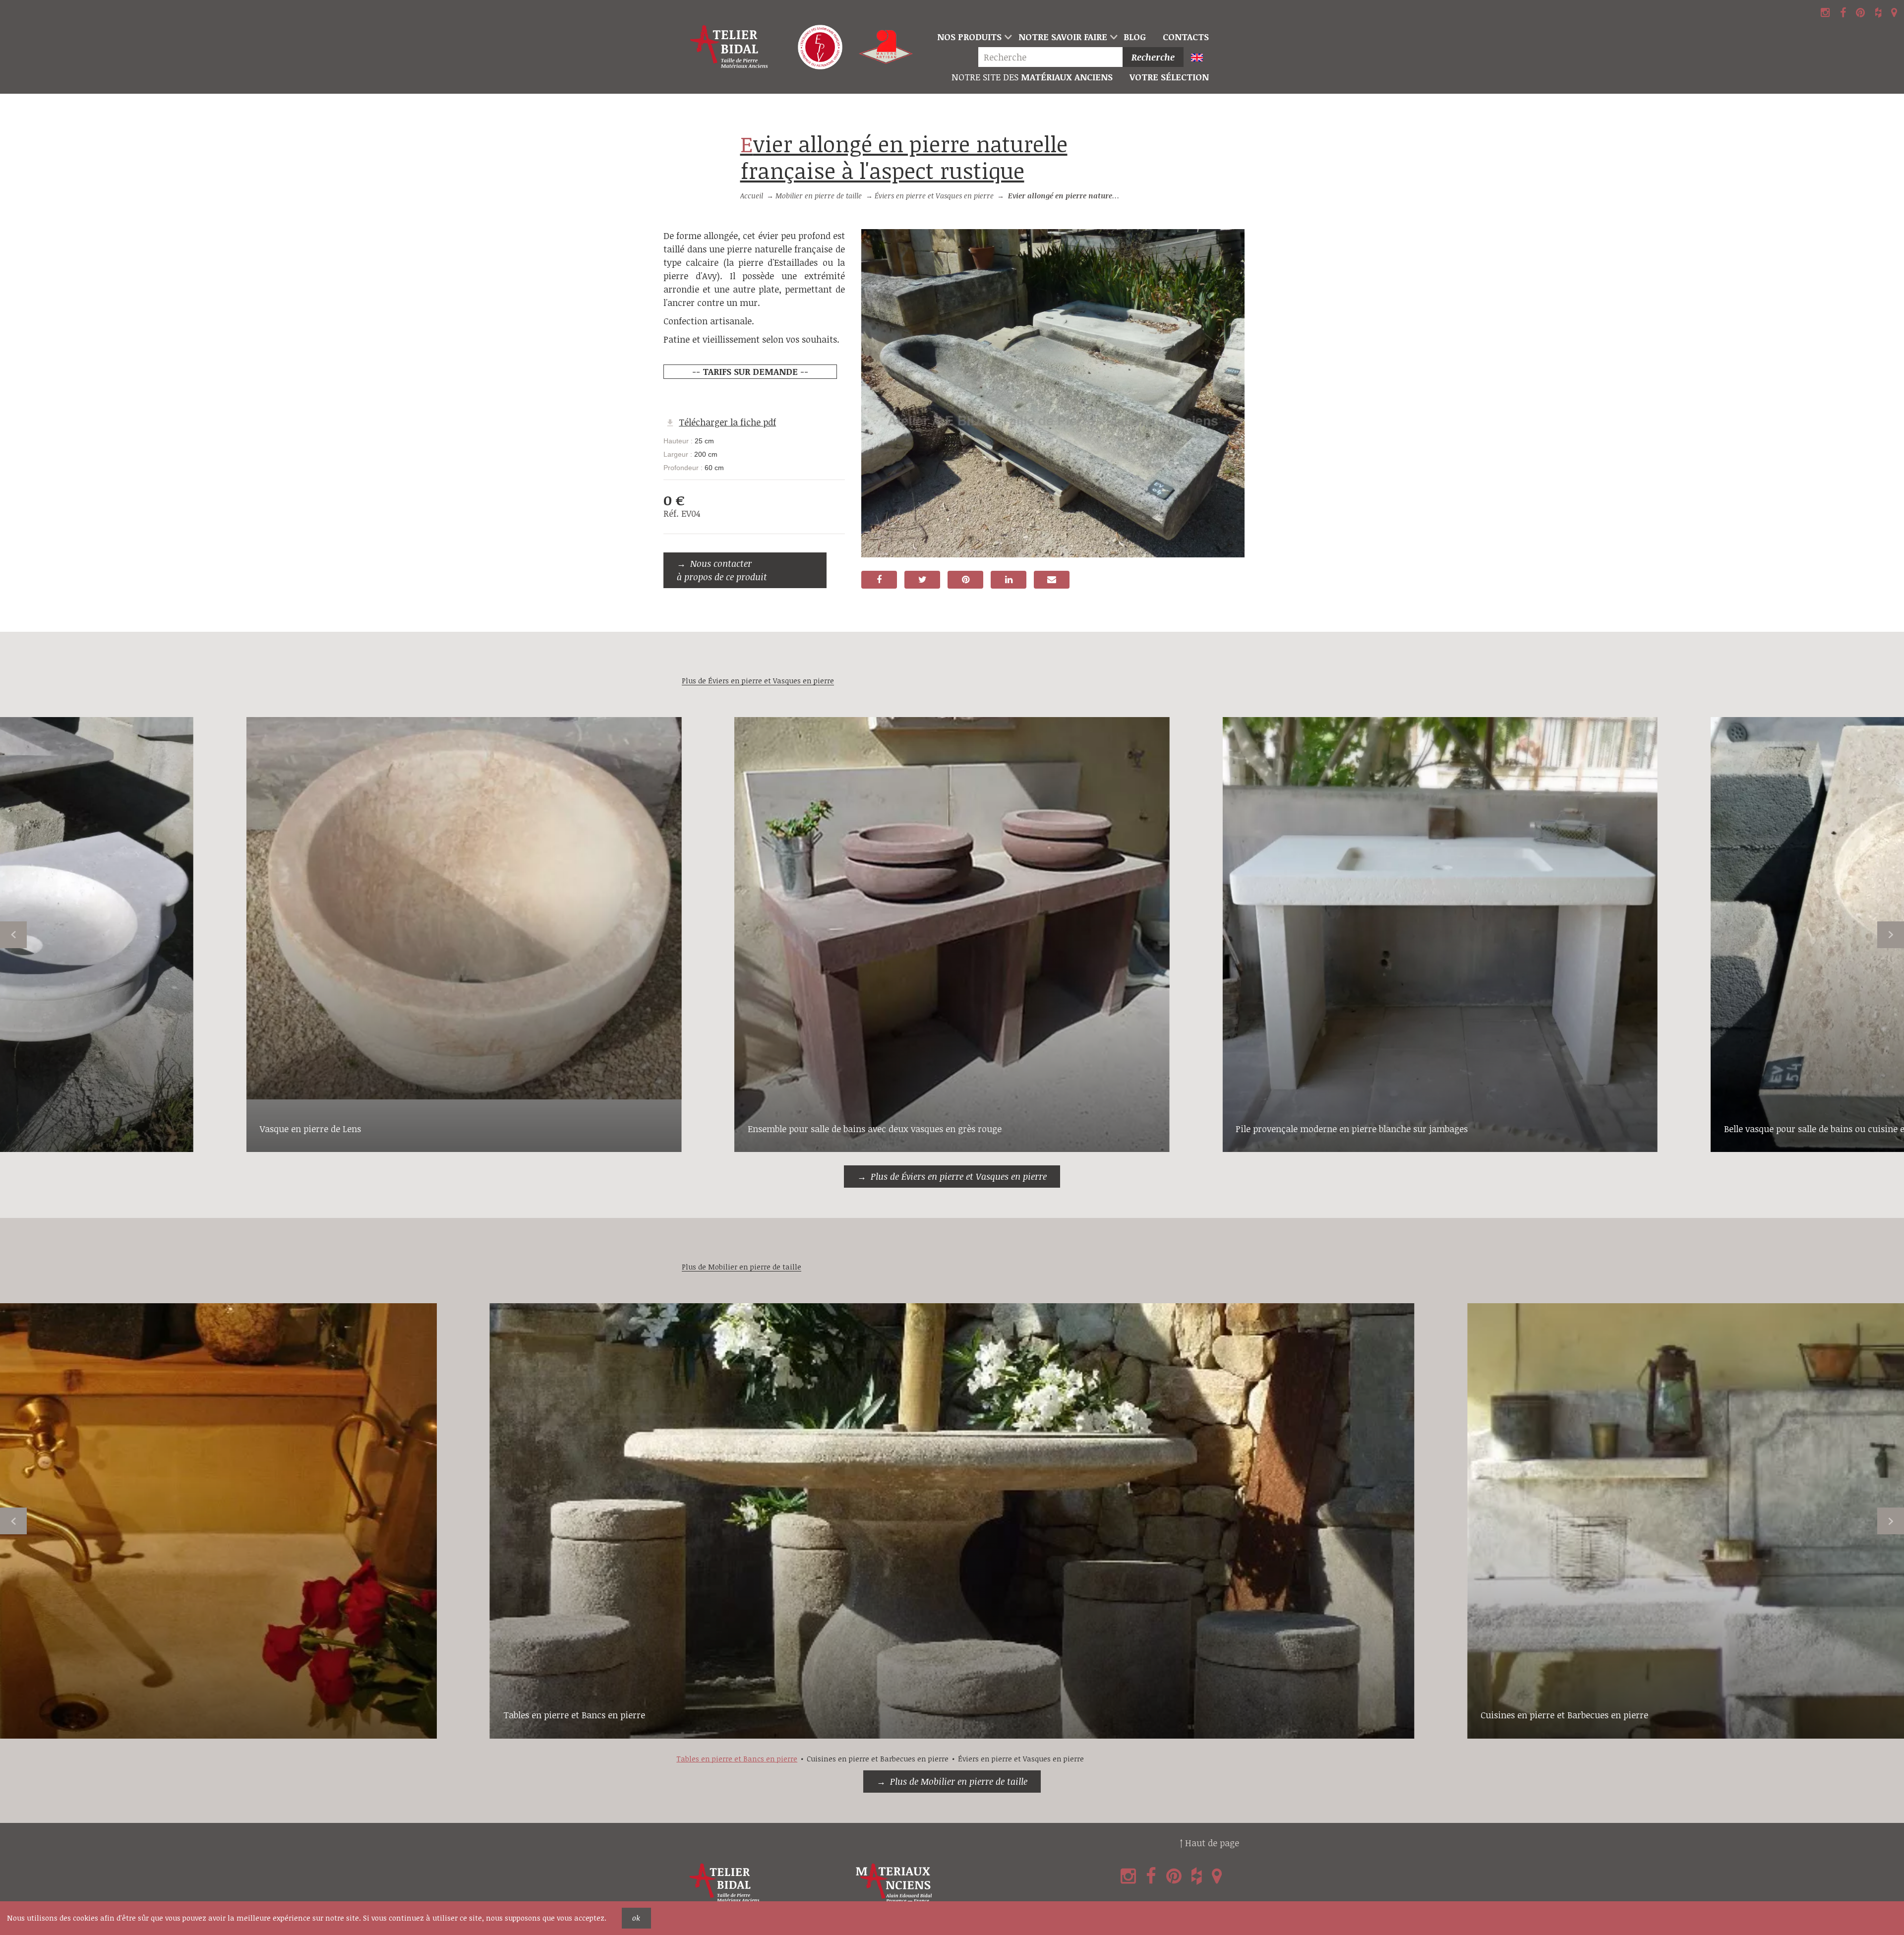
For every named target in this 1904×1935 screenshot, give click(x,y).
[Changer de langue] (1201, 58)
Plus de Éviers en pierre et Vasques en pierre (959, 1176)
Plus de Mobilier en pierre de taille (959, 1781)
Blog (1135, 37)
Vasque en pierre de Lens (310, 1129)
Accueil (752, 196)
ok (636, 1918)
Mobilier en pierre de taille (819, 196)
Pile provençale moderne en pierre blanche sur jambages (1352, 1129)
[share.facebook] (879, 580)
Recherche (1153, 57)
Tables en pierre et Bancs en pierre (574, 1715)
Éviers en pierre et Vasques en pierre (934, 196)
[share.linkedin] (1009, 580)
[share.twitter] (922, 580)
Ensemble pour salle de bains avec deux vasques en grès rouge (875, 1129)
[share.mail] (1052, 580)
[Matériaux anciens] (937, 1883)
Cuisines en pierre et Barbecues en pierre (1564, 1715)
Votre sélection (1169, 77)
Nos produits (969, 37)
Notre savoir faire (1063, 37)
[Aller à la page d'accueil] (730, 47)
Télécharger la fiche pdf (727, 422)
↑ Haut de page (1209, 1843)
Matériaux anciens (1032, 77)
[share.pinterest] (965, 580)
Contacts (1186, 37)
